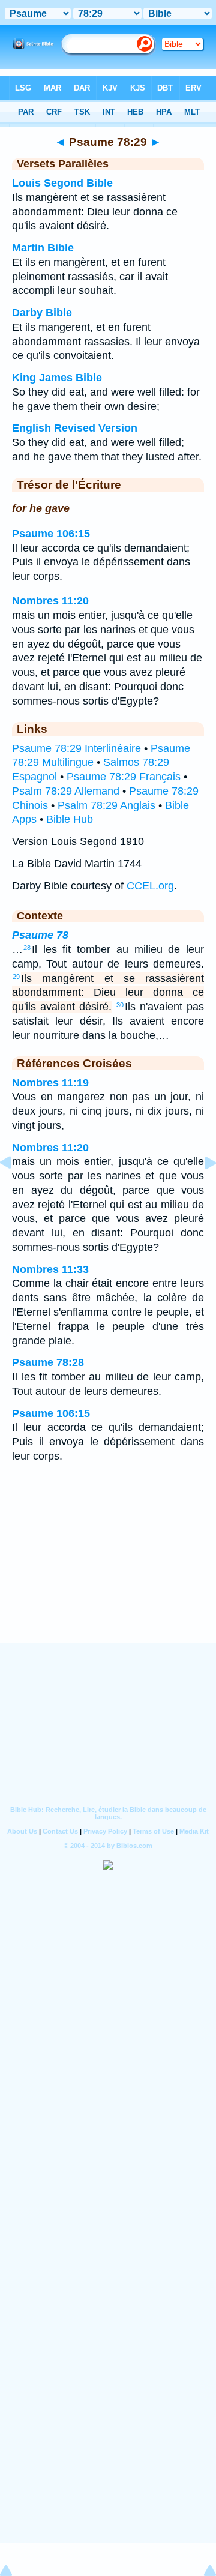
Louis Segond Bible (62, 183)
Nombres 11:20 (50, 601)
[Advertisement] (108, 1568)
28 (27, 948)
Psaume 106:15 (51, 534)
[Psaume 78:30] (201, 1190)
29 (16, 977)
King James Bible (57, 378)
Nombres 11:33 (50, 1269)
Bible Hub (70, 819)
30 (120, 1005)
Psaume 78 (40, 935)
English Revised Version (75, 428)
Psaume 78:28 (48, 1362)
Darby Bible (42, 313)
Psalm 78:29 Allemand (66, 791)
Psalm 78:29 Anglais (106, 805)
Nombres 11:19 (50, 1083)
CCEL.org (150, 886)
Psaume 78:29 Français (124, 777)
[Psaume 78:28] (15, 1190)
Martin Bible (43, 248)
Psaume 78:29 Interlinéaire (76, 748)
